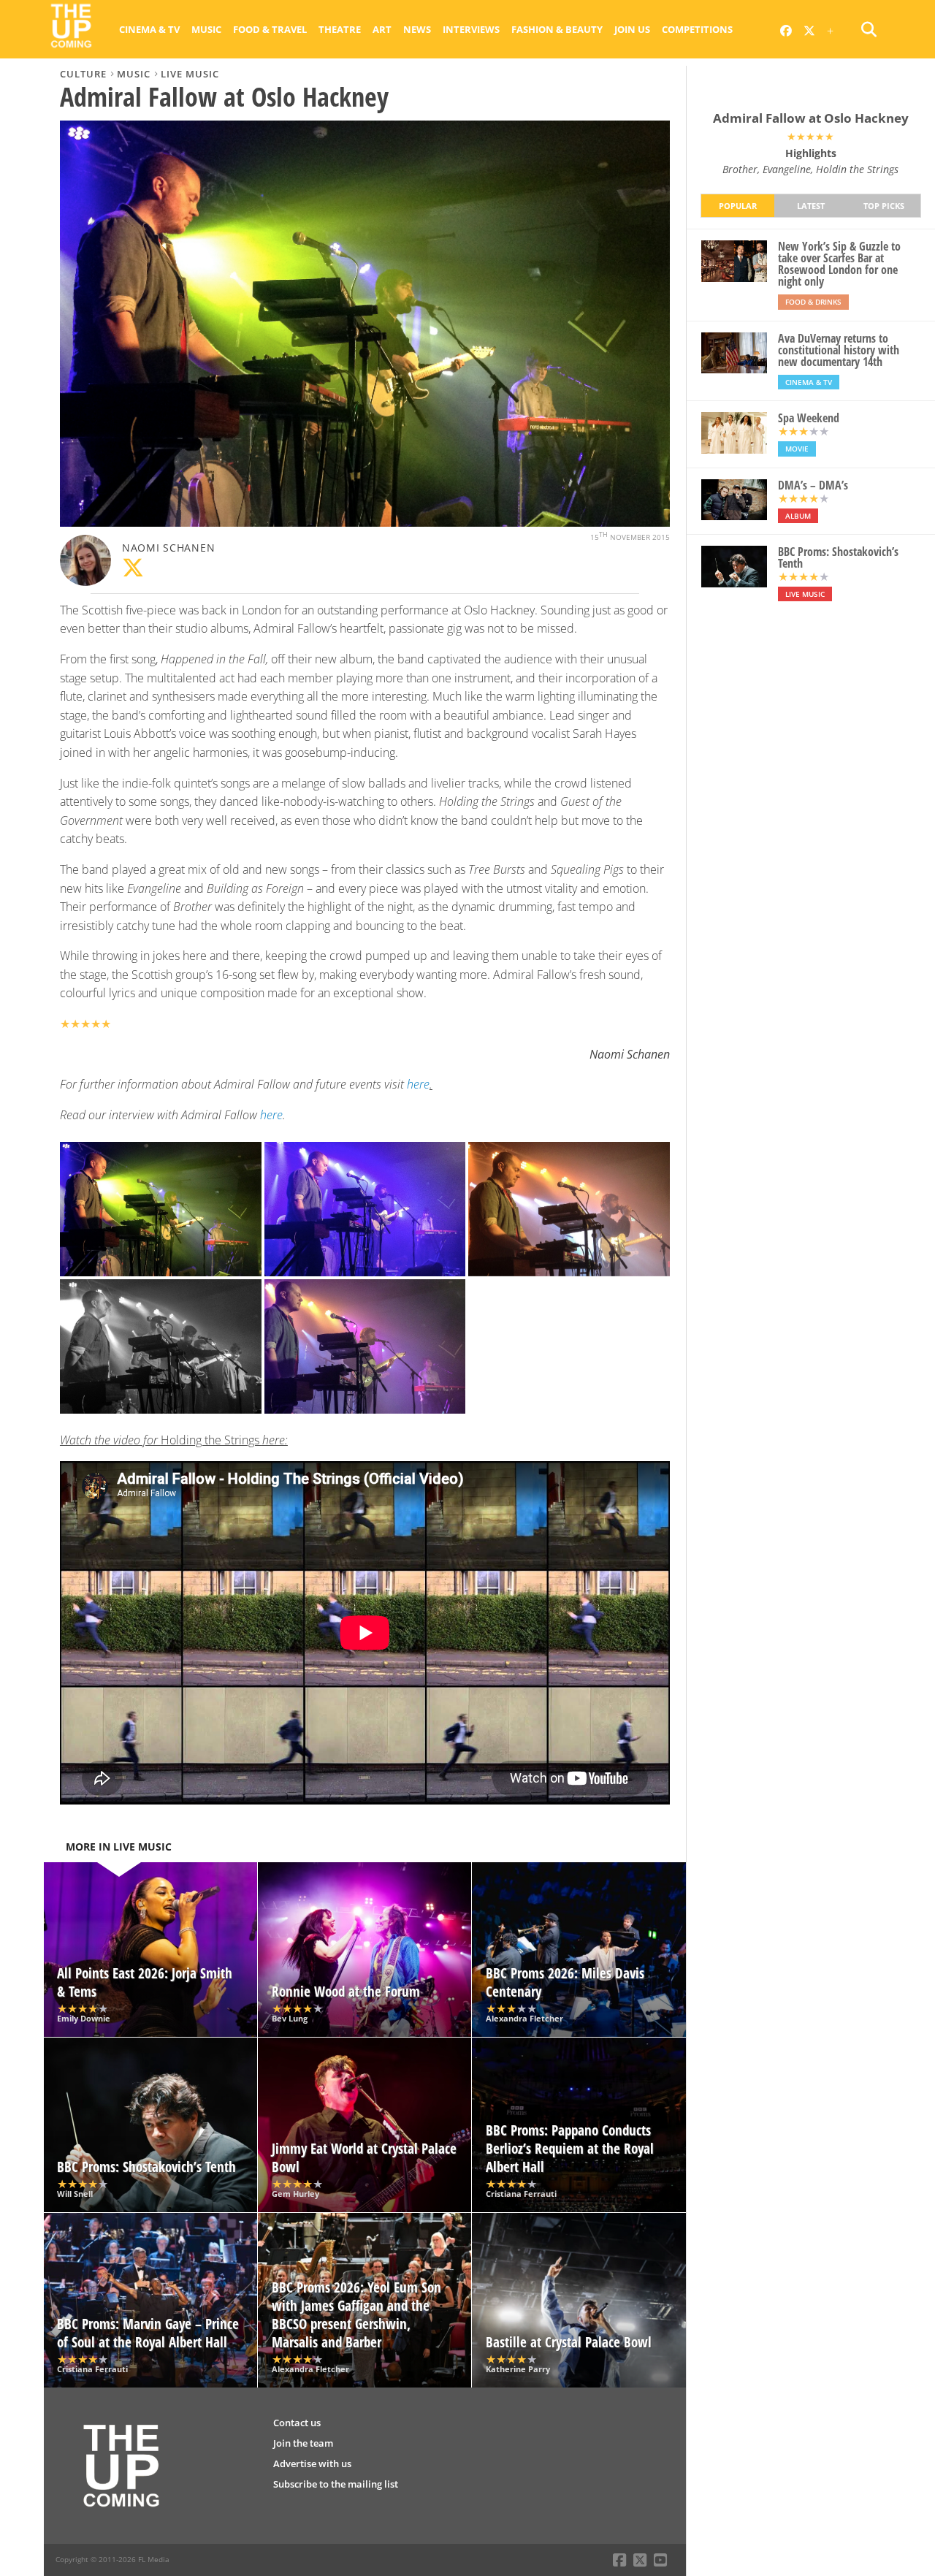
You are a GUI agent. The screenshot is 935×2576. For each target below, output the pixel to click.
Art (382, 29)
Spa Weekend (809, 418)
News (417, 29)
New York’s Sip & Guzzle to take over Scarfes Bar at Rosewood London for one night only (839, 264)
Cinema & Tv (149, 29)
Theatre (340, 29)
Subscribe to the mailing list (336, 2484)
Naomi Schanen (168, 548)
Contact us (297, 2423)
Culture (83, 74)
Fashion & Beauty (557, 29)
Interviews (471, 29)
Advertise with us (312, 2463)
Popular (738, 206)
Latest (811, 206)
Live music (190, 74)
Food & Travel (270, 29)
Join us (632, 29)
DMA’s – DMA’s (813, 485)
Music (206, 29)
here (270, 1115)
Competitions (697, 29)
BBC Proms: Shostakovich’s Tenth (838, 557)
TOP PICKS (884, 206)
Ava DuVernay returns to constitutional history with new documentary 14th (839, 350)
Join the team (303, 2443)
